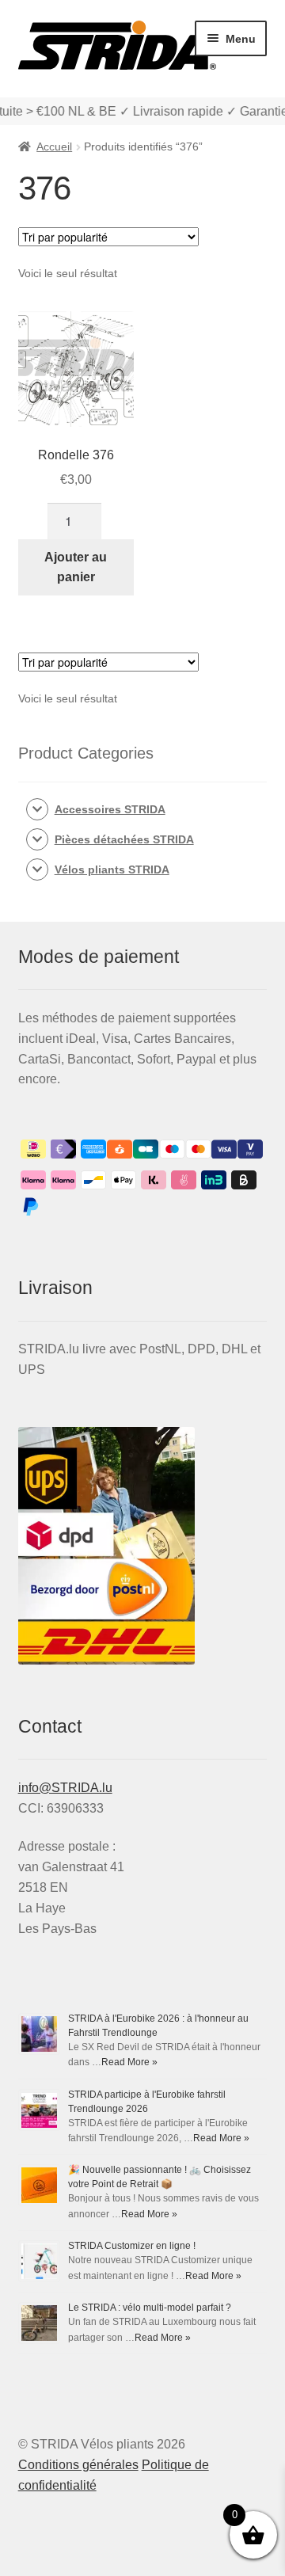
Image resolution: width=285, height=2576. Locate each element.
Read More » (129, 2062)
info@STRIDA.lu (65, 1788)
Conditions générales (78, 2465)
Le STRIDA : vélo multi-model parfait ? (150, 2308)
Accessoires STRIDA (110, 809)
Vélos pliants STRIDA (112, 869)
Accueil (54, 146)
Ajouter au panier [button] (76, 567)
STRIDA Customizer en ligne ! (132, 2246)
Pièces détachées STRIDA (124, 839)
